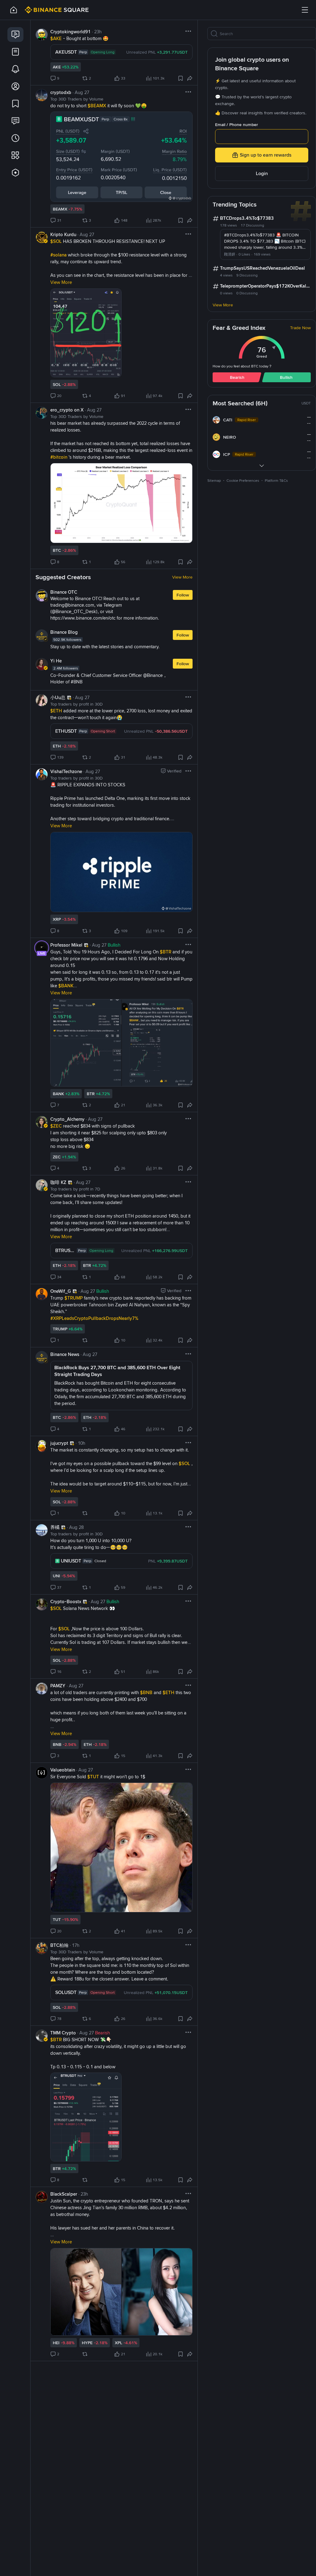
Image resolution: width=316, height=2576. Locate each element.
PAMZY (58, 1698)
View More (182, 589)
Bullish (286, 377)
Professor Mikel (66, 957)
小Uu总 (58, 709)
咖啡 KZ (58, 1194)
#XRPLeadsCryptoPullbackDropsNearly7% (94, 1330)
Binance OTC (64, 604)
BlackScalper (64, 2206)
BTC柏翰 (59, 1957)
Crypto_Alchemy (67, 1131)
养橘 (55, 1539)
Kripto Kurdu (63, 246)
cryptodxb (61, 104)
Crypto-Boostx (66, 1613)
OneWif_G (61, 1303)
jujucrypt (59, 1455)
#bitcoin (59, 469)
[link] (15, 35)
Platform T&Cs (276, 481)
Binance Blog (64, 644)
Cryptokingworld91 (71, 43)
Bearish (237, 377)
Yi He (56, 673)
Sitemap (214, 481)
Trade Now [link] (300, 328)
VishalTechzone (66, 783)
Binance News (65, 1366)
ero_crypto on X (67, 422)
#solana (59, 267)
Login (262, 173)
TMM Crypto (63, 2045)
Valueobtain (63, 1782)
